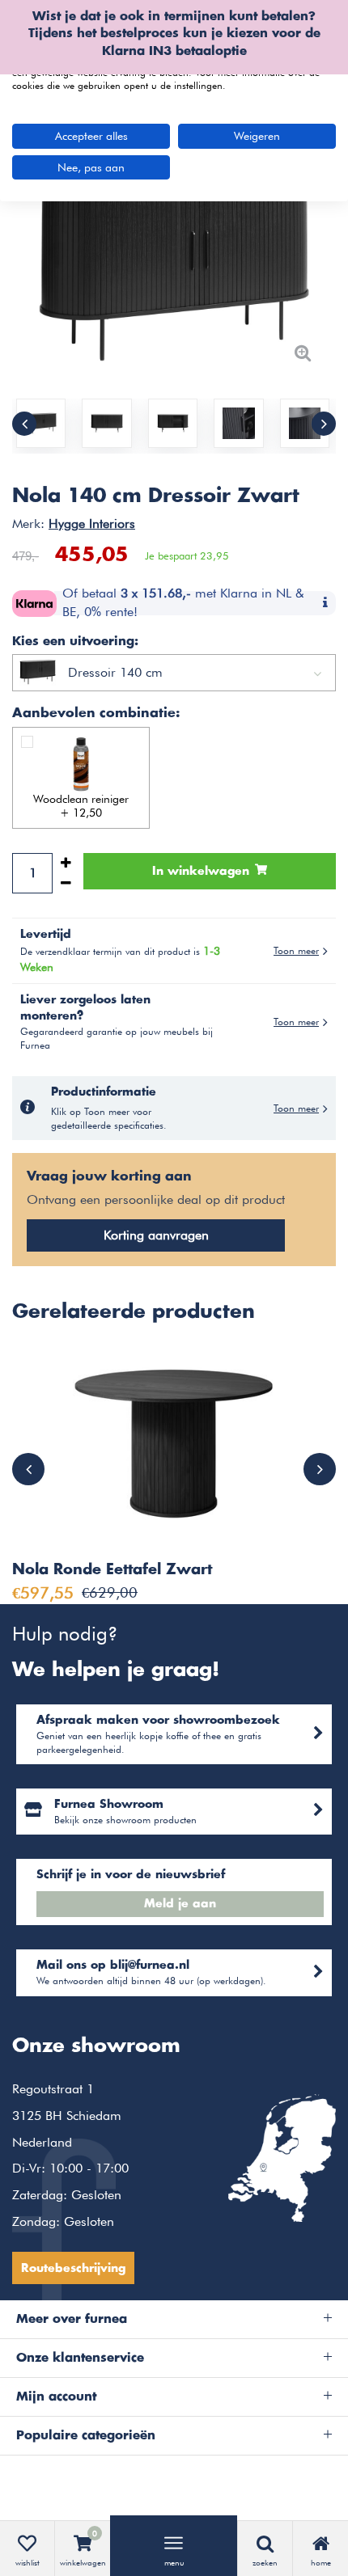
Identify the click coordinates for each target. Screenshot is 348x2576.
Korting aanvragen (156, 1235)
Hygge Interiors (92, 524)
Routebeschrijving (73, 2269)
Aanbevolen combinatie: (96, 713)
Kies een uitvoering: (75, 642)
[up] (66, 863)
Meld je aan (180, 1904)
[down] (66, 883)
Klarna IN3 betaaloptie (174, 51)
